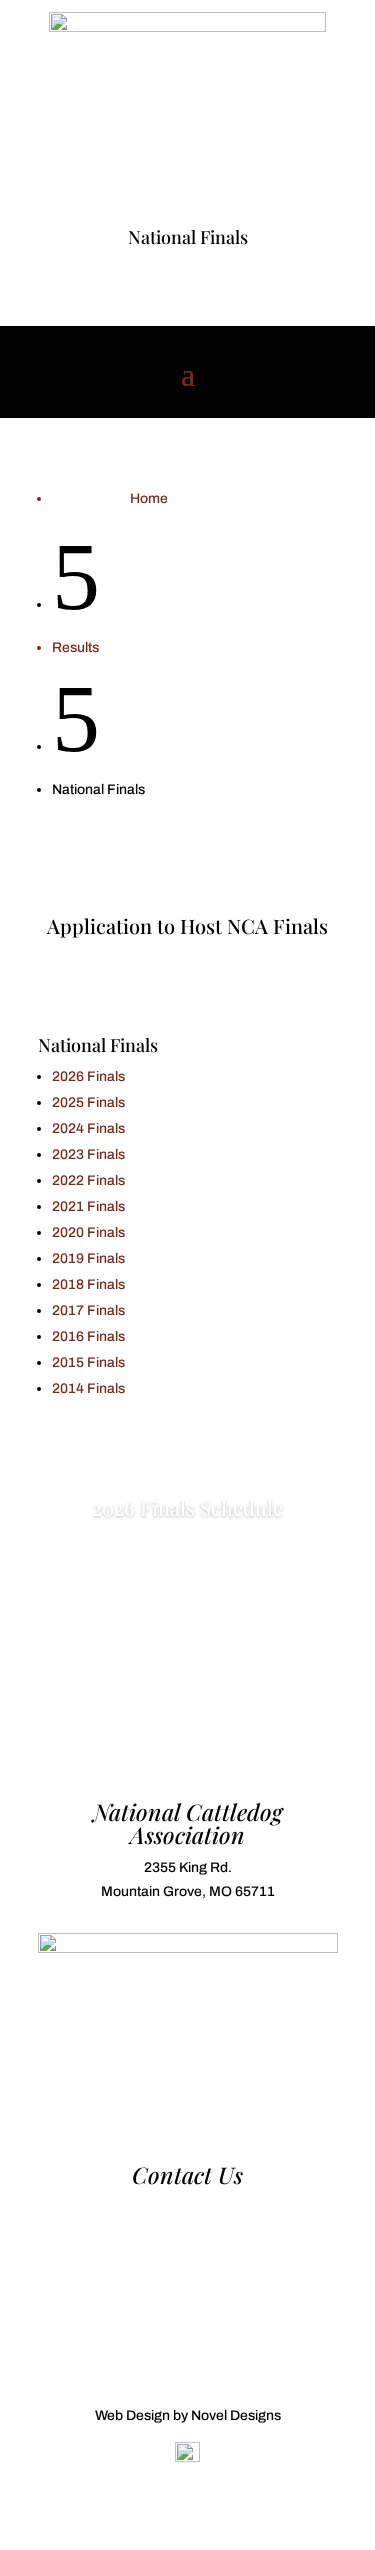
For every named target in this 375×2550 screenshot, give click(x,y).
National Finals (188, 237)
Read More (187, 1573)
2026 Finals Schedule (187, 1507)
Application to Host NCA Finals (187, 925)
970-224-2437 (188, 2207)
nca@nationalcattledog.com (188, 2231)
